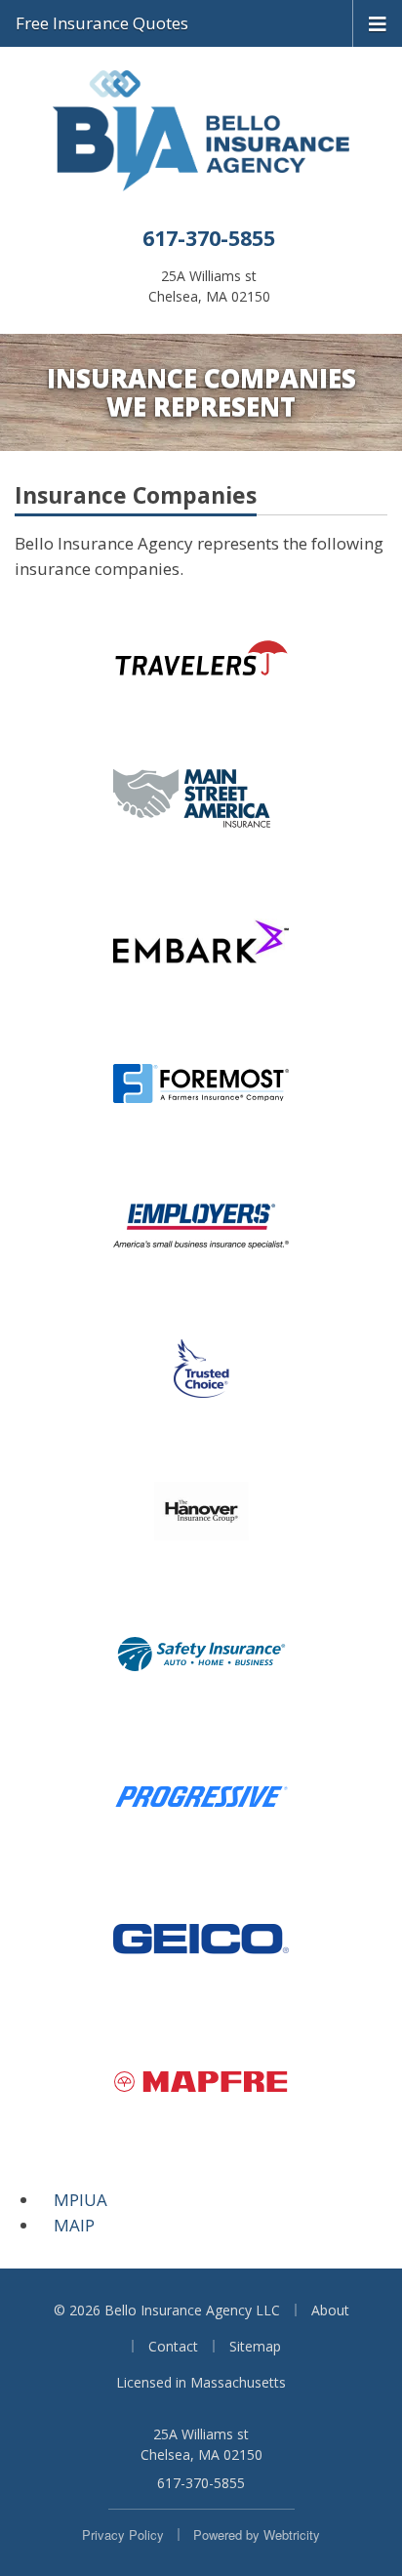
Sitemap (255, 2346)
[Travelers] (201, 656)
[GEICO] (201, 1939)
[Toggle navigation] (378, 22)
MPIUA (80, 2200)
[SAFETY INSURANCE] (201, 1654)
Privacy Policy (123, 2535)
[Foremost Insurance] (201, 1084)
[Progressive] (201, 1796)
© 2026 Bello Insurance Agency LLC (167, 2310)
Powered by (257, 2535)
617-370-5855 (209, 238)
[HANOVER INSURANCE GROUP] (201, 1511)
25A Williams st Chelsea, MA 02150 (201, 2444)
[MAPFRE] (201, 2081)
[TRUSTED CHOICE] (201, 1369)
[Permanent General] (201, 941)
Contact (173, 2346)
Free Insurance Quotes (102, 23)
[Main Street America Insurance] (201, 798)
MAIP (74, 2225)
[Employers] (201, 1226)
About (330, 2310)
